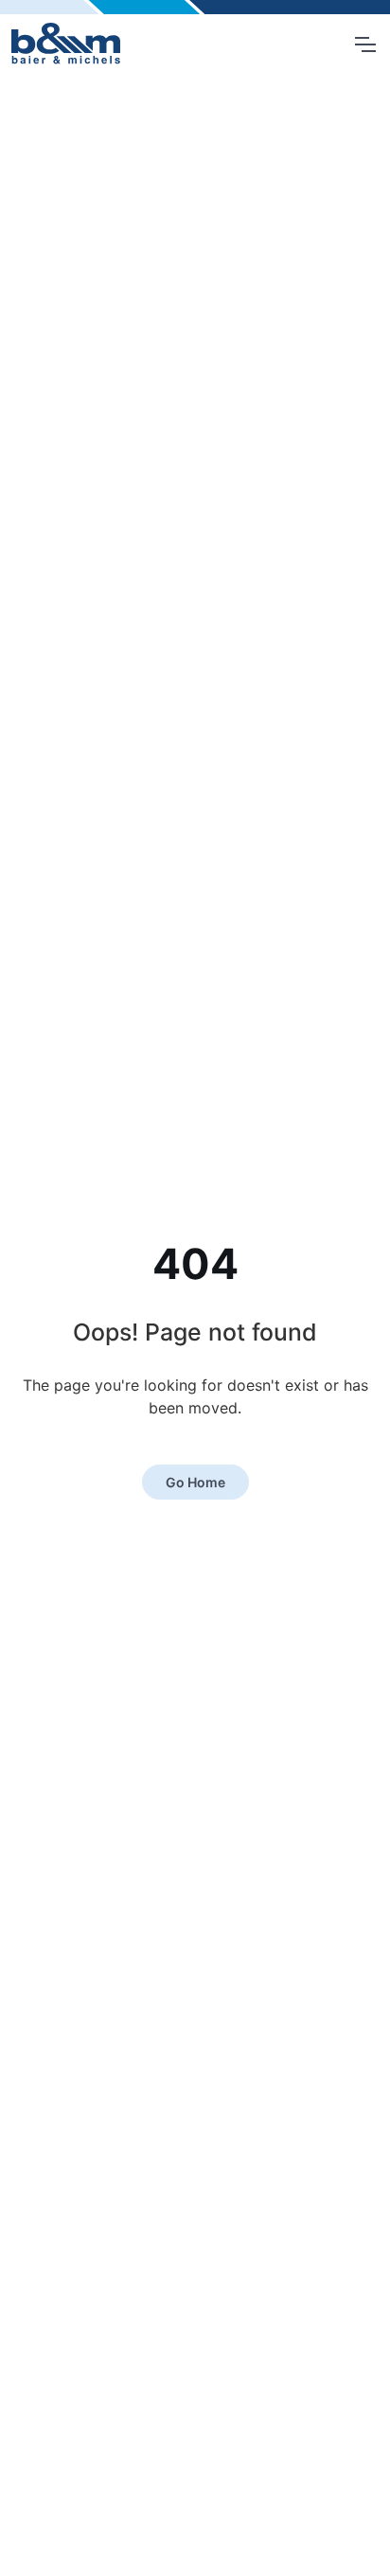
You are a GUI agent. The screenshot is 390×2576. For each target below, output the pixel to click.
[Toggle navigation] (364, 44)
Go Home (195, 1482)
